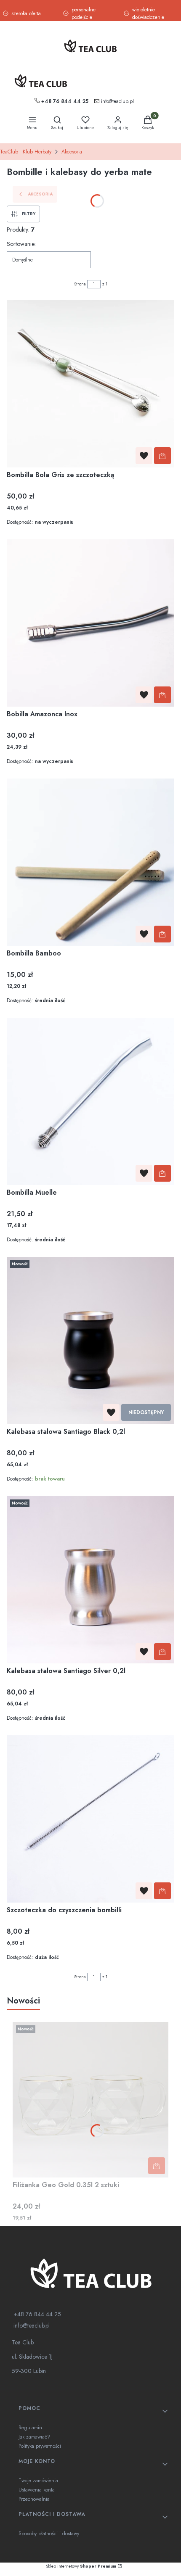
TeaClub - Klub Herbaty (26, 152)
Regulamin (30, 2428)
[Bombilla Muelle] (90, 1101)
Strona (80, 284)
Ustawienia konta (37, 2490)
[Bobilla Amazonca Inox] (90, 623)
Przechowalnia (34, 2499)
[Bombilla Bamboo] (90, 862)
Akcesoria (72, 152)
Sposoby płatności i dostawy (49, 2534)
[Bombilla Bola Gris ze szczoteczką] (90, 384)
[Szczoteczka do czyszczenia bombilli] (90, 1819)
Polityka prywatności (40, 2446)
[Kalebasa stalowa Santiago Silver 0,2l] (90, 1580)
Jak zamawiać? (34, 2437)
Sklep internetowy (81, 2566)
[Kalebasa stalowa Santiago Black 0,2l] (90, 1341)
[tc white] (90, 2273)
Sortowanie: (21, 244)
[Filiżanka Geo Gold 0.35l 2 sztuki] (90, 2100)
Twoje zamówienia (38, 2481)
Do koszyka (162, 456)
